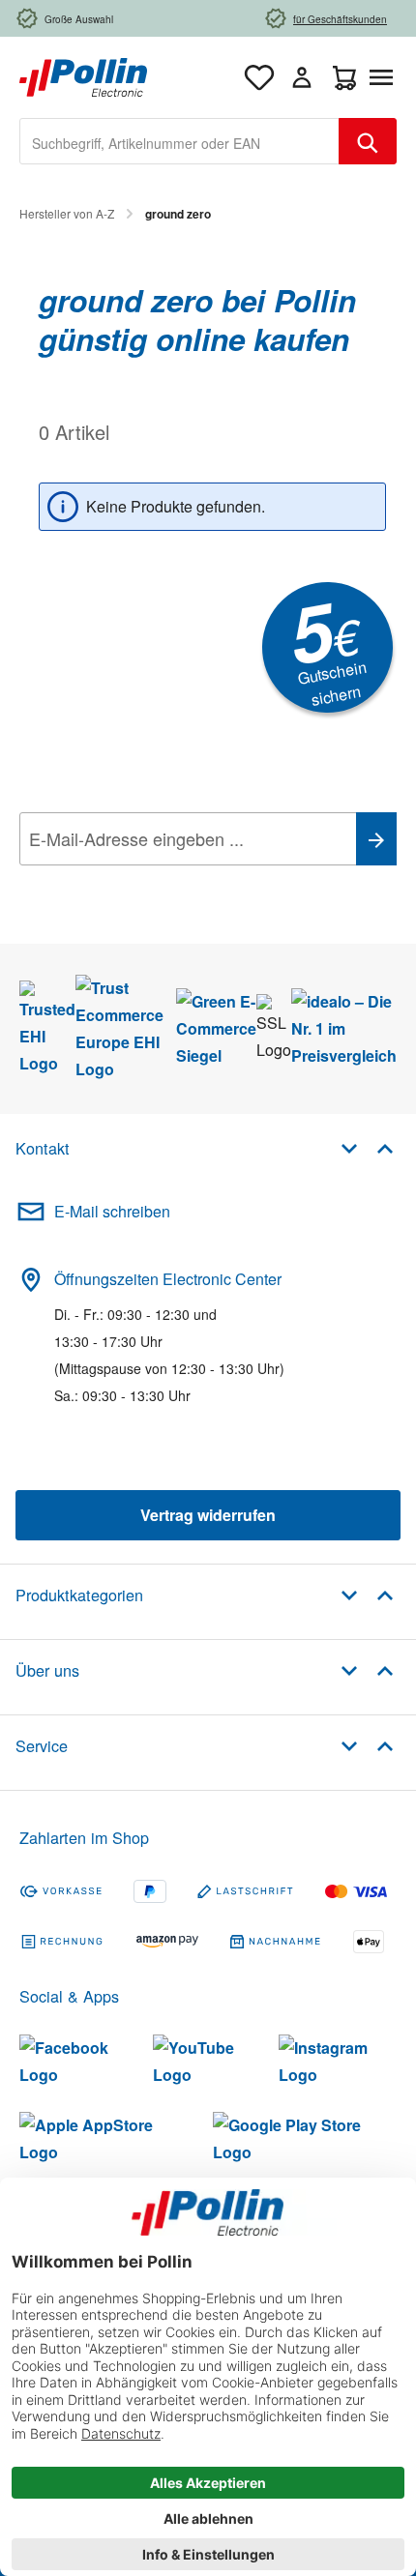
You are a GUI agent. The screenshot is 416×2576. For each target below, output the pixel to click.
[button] (367, 1147)
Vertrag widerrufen (208, 1515)
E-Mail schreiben (112, 1211)
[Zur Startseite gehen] (83, 75)
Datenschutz (144, 882)
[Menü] (385, 77)
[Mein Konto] (302, 77)
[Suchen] (368, 141)
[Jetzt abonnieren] (376, 839)
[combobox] (179, 141)
